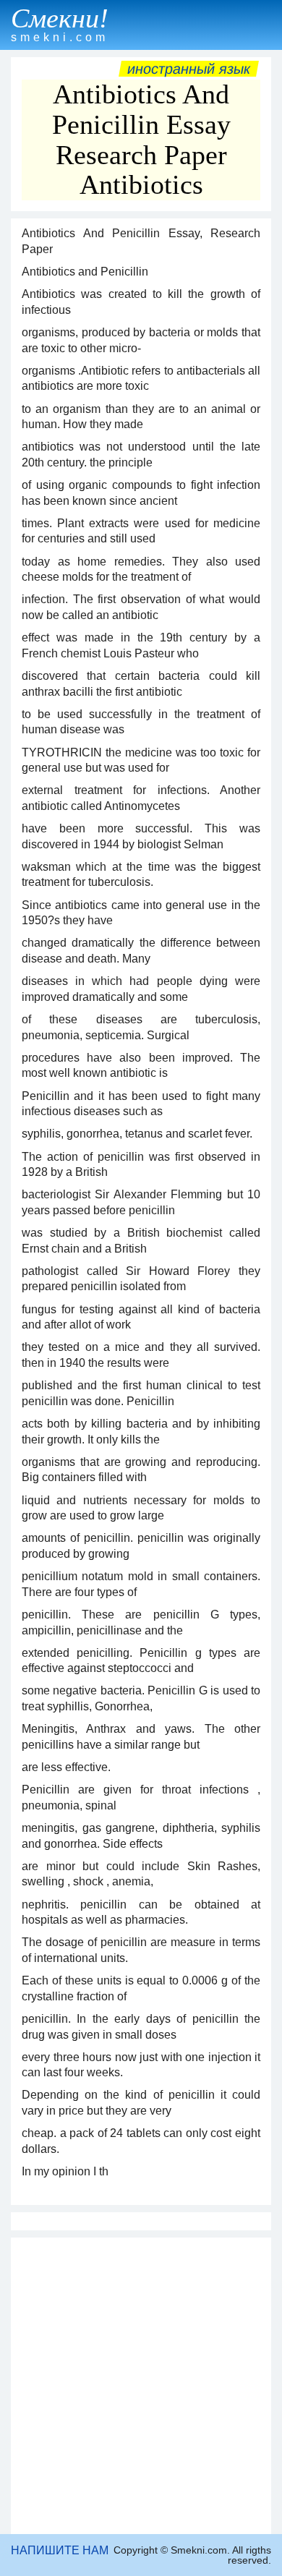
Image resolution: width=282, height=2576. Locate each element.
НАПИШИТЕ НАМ (60, 2550)
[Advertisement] (141, 2386)
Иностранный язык (189, 69)
